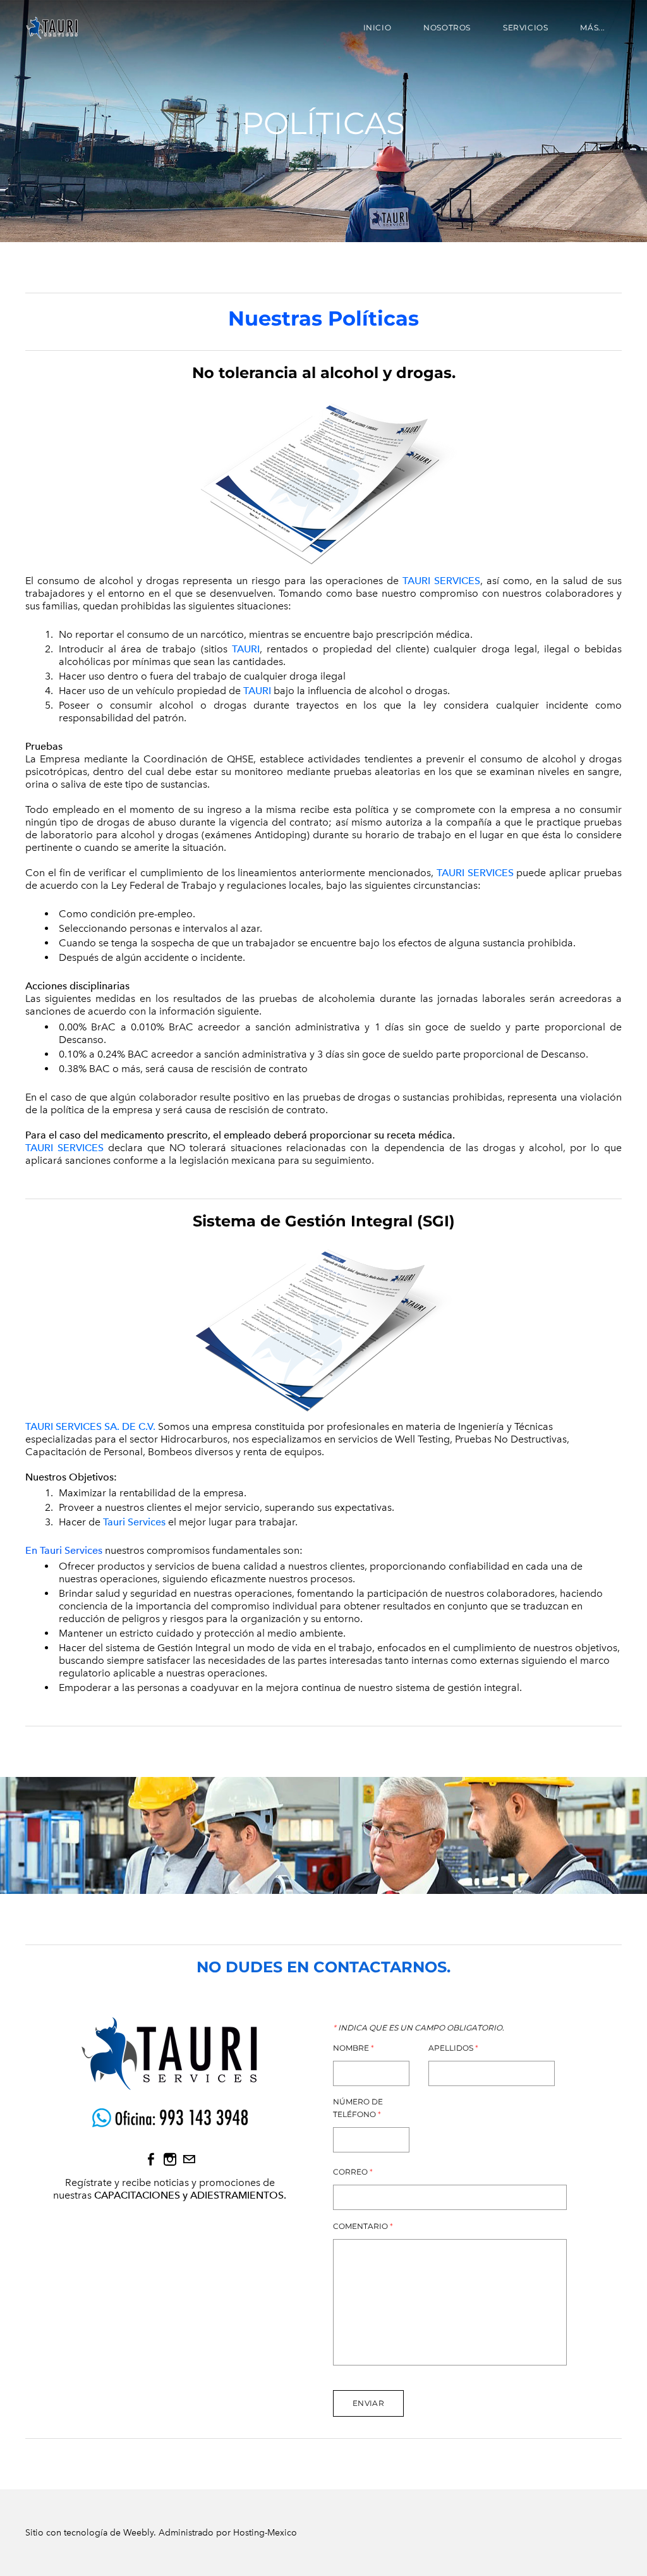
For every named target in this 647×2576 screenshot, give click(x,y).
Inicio (378, 27)
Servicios (525, 27)
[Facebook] (151, 2159)
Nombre (354, 2048)
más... (593, 27)
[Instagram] (170, 2159)
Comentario (363, 2226)
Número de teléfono (358, 2108)
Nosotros (447, 27)
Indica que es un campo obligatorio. (419, 2028)
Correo (353, 2172)
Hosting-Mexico (265, 2533)
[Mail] (189, 2159)
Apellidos (453, 2048)
